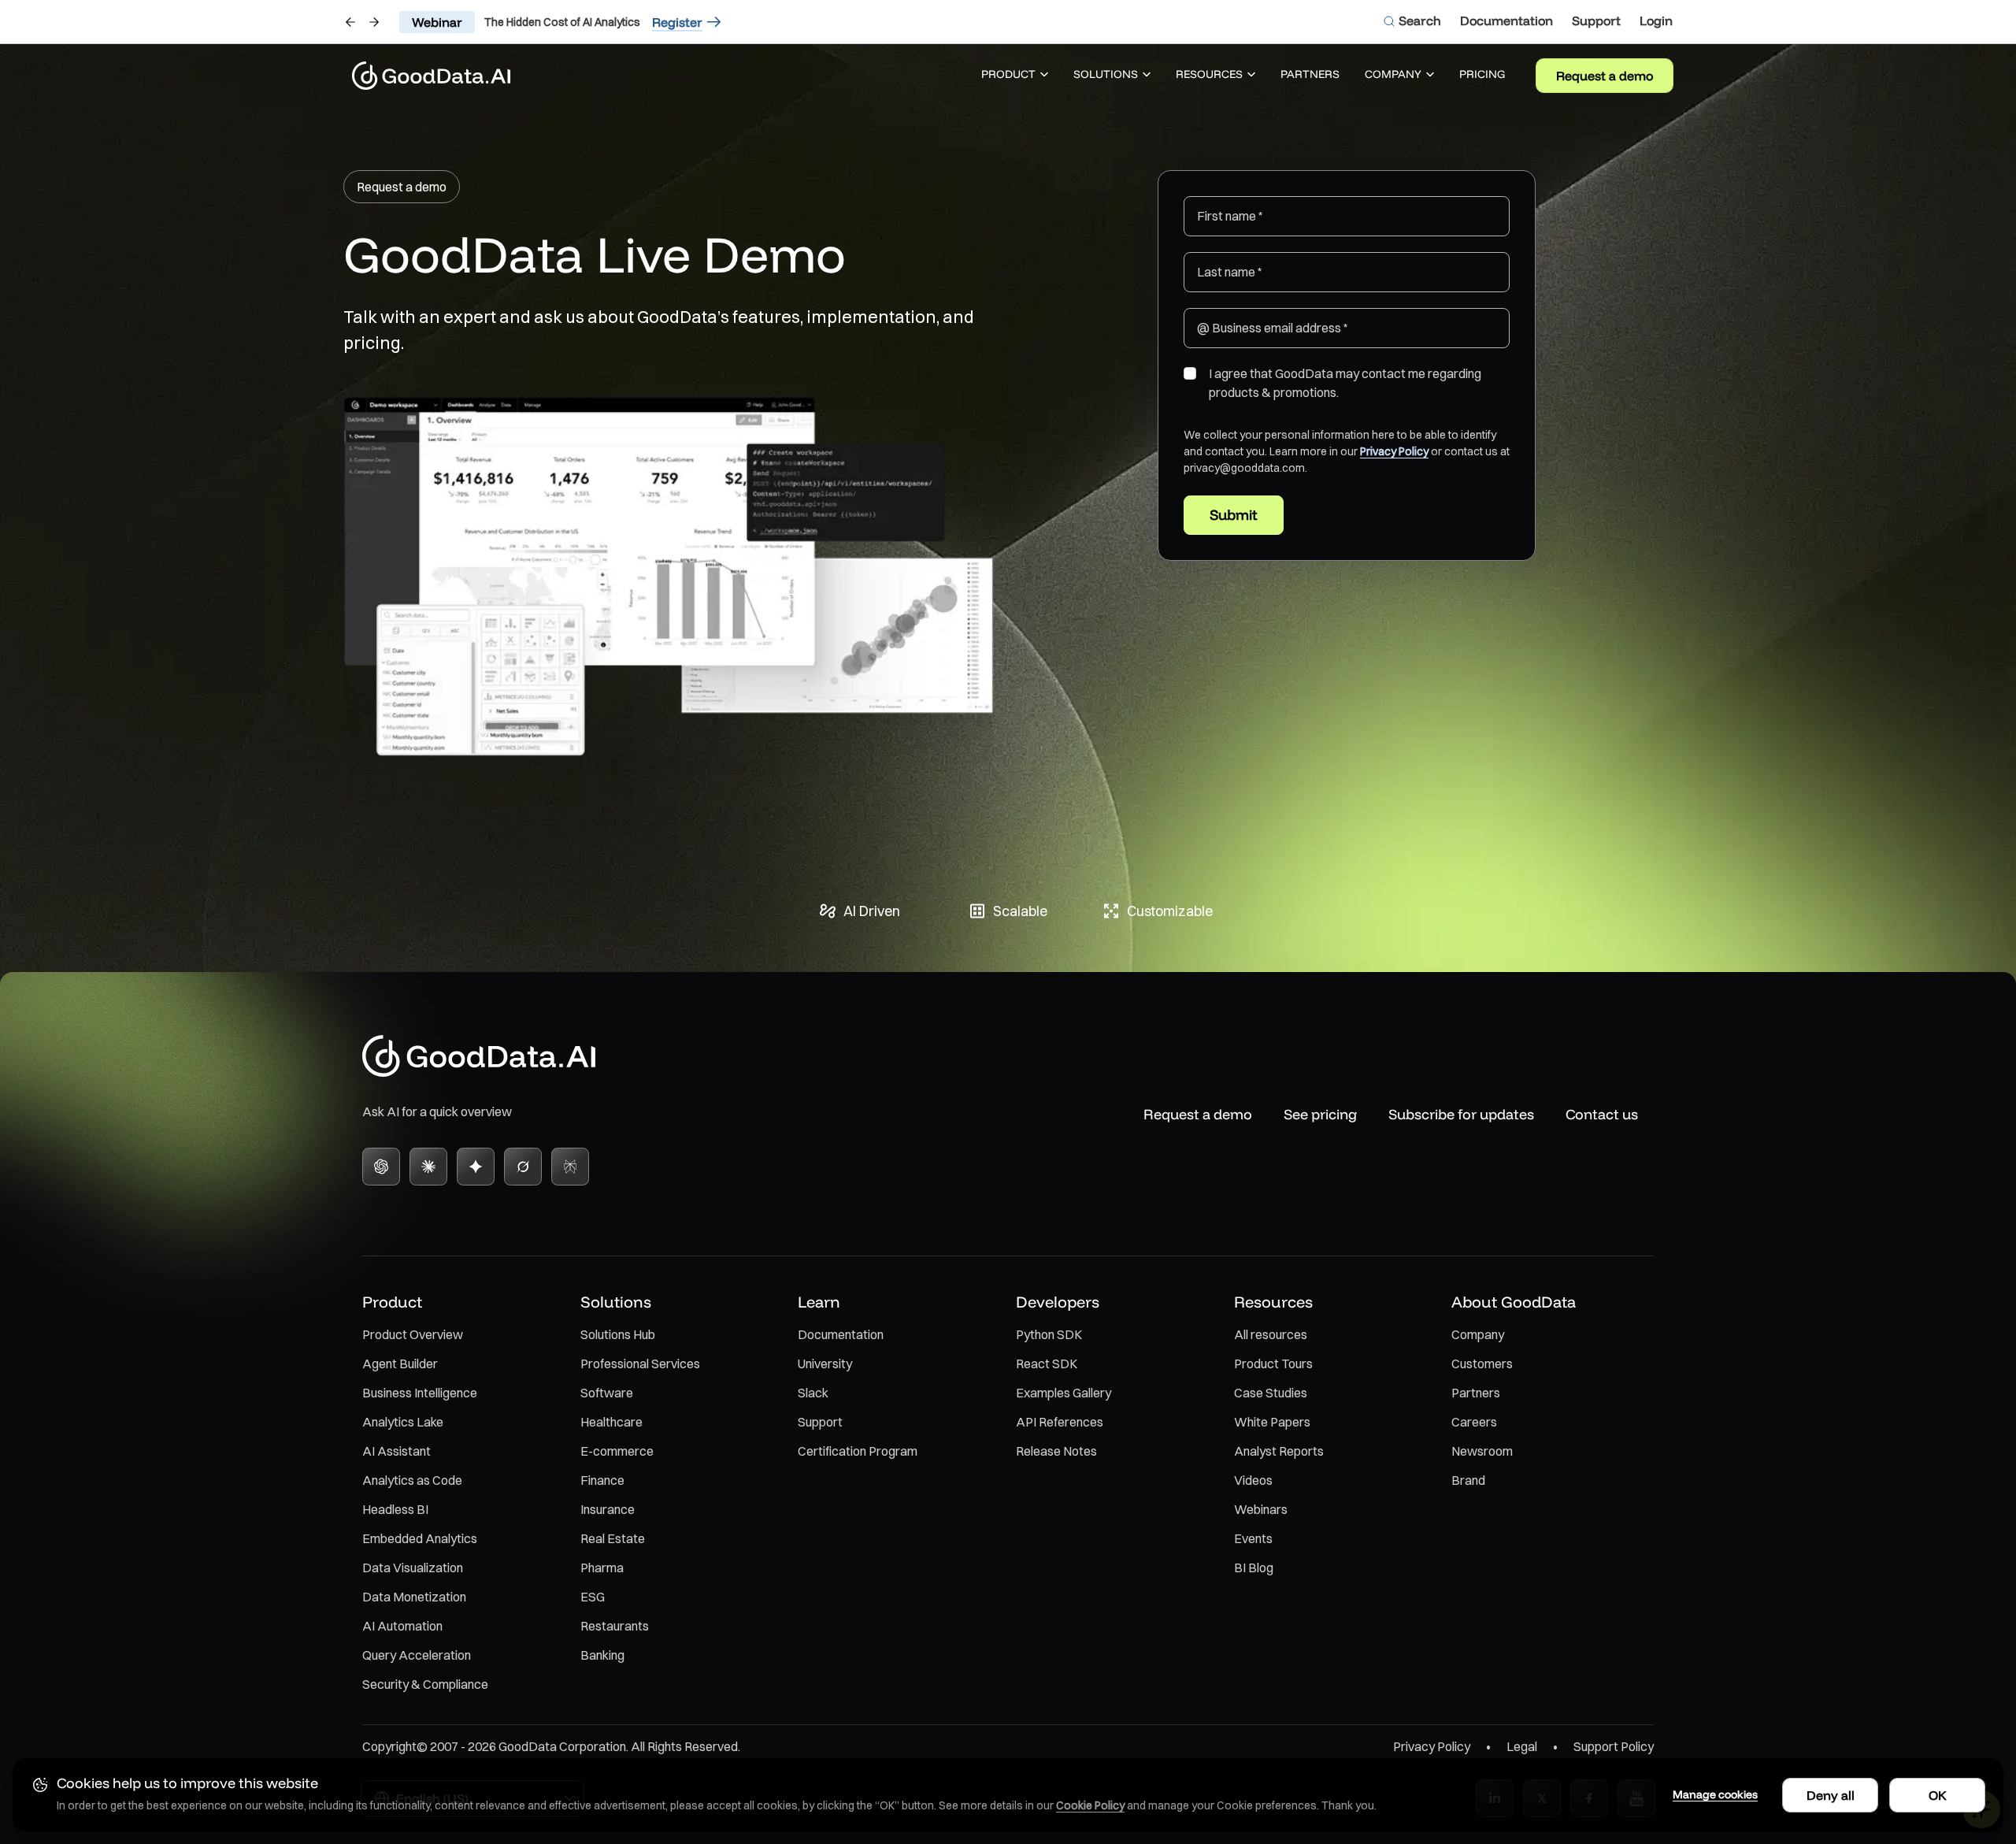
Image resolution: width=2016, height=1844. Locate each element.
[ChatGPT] (381, 1167)
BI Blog (1254, 1568)
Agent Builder (400, 1364)
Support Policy (1614, 1746)
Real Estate (613, 1538)
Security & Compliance (425, 1684)
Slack (813, 1393)
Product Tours (1273, 1364)
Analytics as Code (412, 1480)
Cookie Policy (1090, 1805)
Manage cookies (1715, 1794)
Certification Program (858, 1451)
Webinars (1261, 1509)
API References (1060, 1422)
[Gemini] (476, 1167)
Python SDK (1049, 1334)
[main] (1008, 514)
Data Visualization (413, 1568)
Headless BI (395, 1509)
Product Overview (413, 1334)
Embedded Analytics (420, 1538)
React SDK (1047, 1364)
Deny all (1831, 1795)
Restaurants (615, 1626)
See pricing (1320, 1114)
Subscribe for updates (1461, 1114)
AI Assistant (397, 1451)
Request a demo (1605, 76)
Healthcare (611, 1422)
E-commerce (617, 1451)
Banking (602, 1655)
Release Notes (1056, 1451)
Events (1253, 1538)
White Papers (1272, 1422)
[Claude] (428, 1167)
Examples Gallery (1064, 1393)
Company (1478, 1334)
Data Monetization (414, 1597)
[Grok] (523, 1167)
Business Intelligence (420, 1393)
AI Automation (402, 1626)
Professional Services (640, 1364)
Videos (1253, 1480)
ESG (593, 1597)
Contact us (1602, 1114)
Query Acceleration (417, 1655)
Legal (1522, 1746)
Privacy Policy (1394, 451)
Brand (1468, 1480)
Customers (1482, 1364)
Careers (1474, 1422)
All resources (1271, 1334)
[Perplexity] (570, 1167)
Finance (602, 1480)
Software (607, 1393)
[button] (1015, 76)
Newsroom (1482, 1451)
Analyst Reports (1279, 1451)
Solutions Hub (618, 1334)
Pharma (602, 1568)
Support (820, 1422)
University (825, 1364)
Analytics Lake (403, 1422)
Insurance (608, 1509)
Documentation (841, 1334)
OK (1938, 1795)
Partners (1476, 1393)
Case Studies (1271, 1393)
